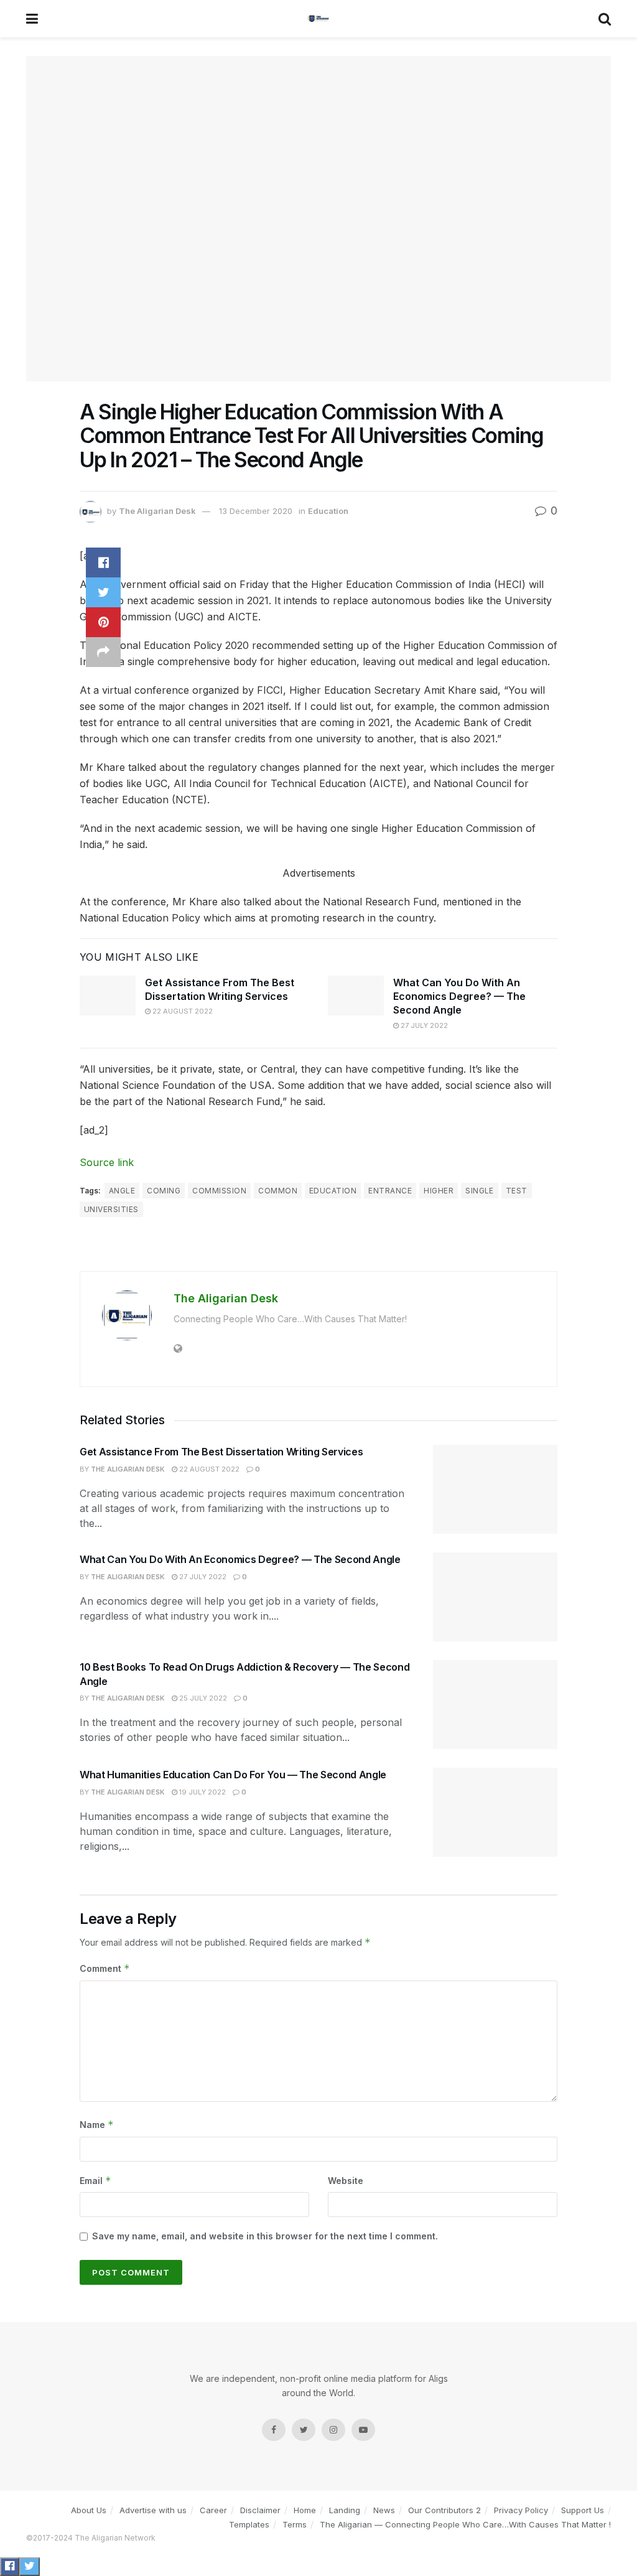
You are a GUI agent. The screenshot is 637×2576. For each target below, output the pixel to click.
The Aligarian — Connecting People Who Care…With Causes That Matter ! (465, 2524)
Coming (164, 1191)
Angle (122, 1191)
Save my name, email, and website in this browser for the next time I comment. (265, 2236)
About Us (89, 2510)
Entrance (390, 1191)
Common (278, 1191)
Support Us (583, 2510)
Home (305, 2510)
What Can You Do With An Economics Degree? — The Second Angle (459, 996)
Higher (439, 1191)
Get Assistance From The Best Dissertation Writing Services (221, 1452)
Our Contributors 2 (444, 2510)
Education (328, 511)
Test (517, 1191)
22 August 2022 (182, 1011)
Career (213, 2510)
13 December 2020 (256, 511)
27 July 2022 (423, 1025)
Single (480, 1191)
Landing (345, 2510)
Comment (105, 1968)
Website (346, 2181)
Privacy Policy (521, 2510)
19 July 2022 (202, 1792)
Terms (295, 2524)
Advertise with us (153, 2510)
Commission (219, 1191)
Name (97, 2125)
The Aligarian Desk (157, 511)
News (384, 2510)
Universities (111, 1209)
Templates (249, 2524)
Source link (107, 1162)
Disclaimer (260, 2510)
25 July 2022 (202, 1698)
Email (95, 2181)
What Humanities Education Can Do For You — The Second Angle (233, 1775)
